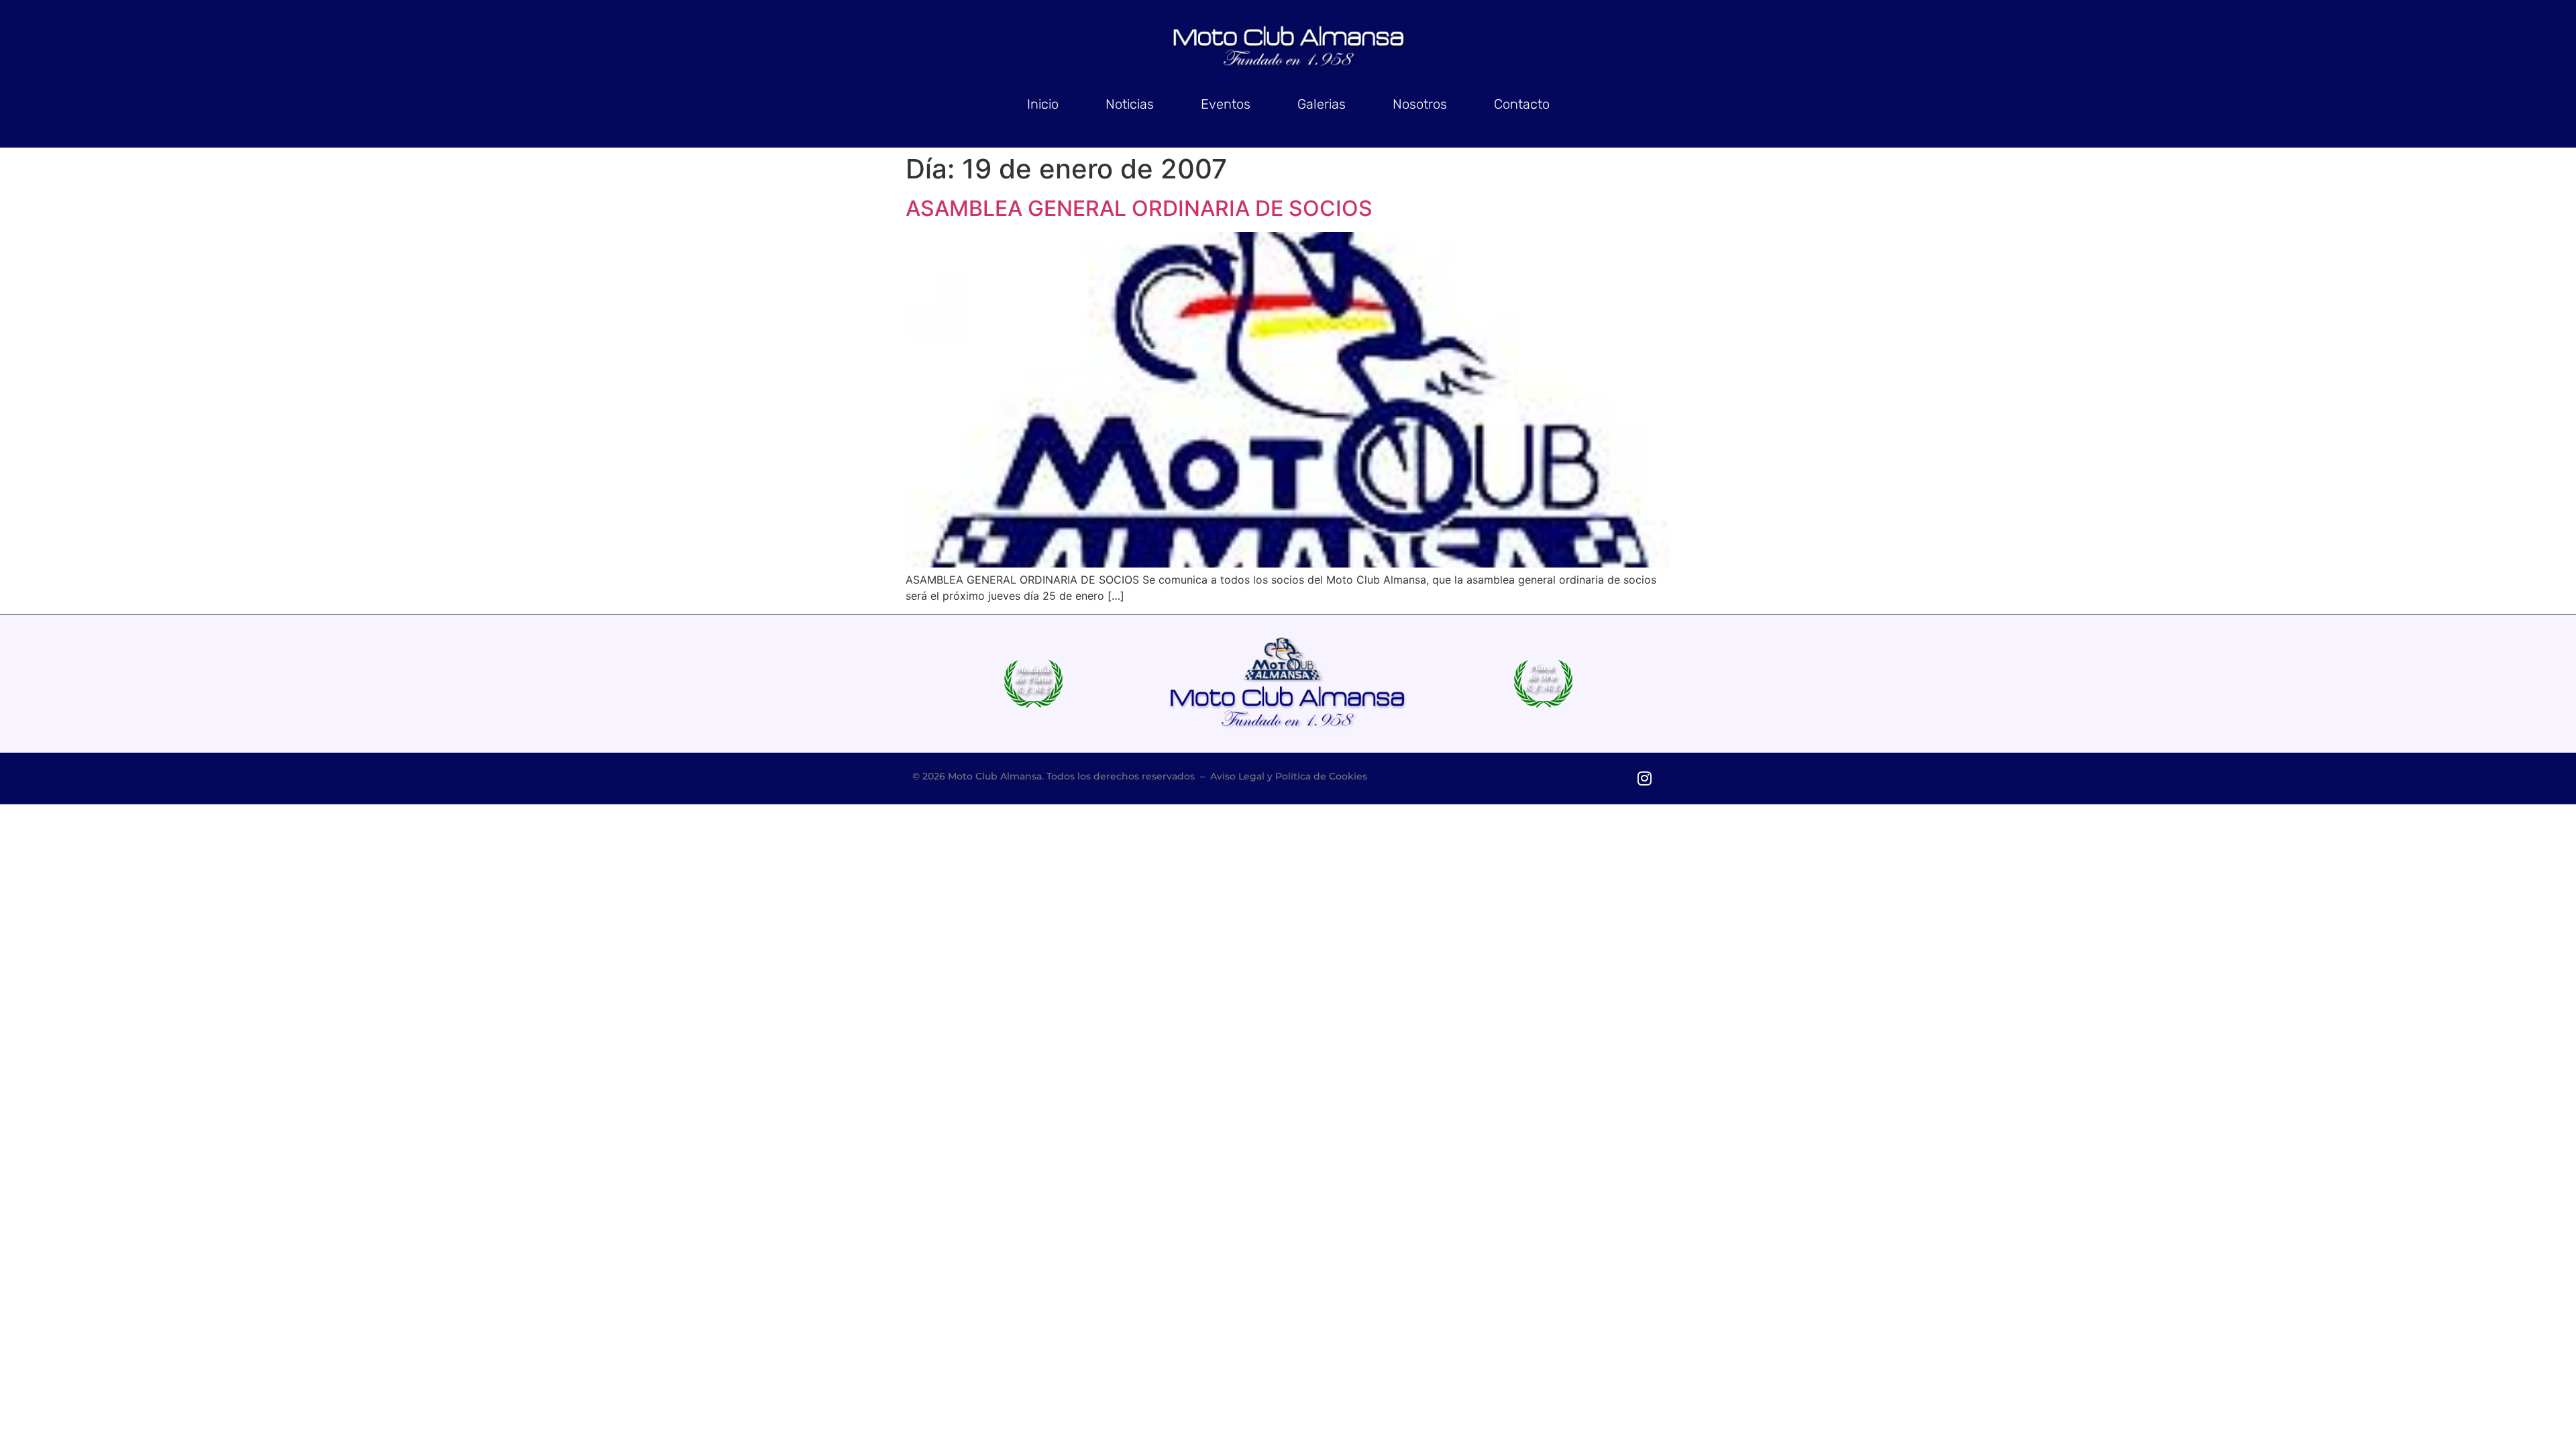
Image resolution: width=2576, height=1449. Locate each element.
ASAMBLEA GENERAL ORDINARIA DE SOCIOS (1139, 208)
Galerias (1322, 104)
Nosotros (1420, 104)
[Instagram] (1644, 779)
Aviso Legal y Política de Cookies (1289, 776)
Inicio (1043, 104)
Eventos (1226, 104)
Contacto (1522, 104)
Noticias (1130, 104)
